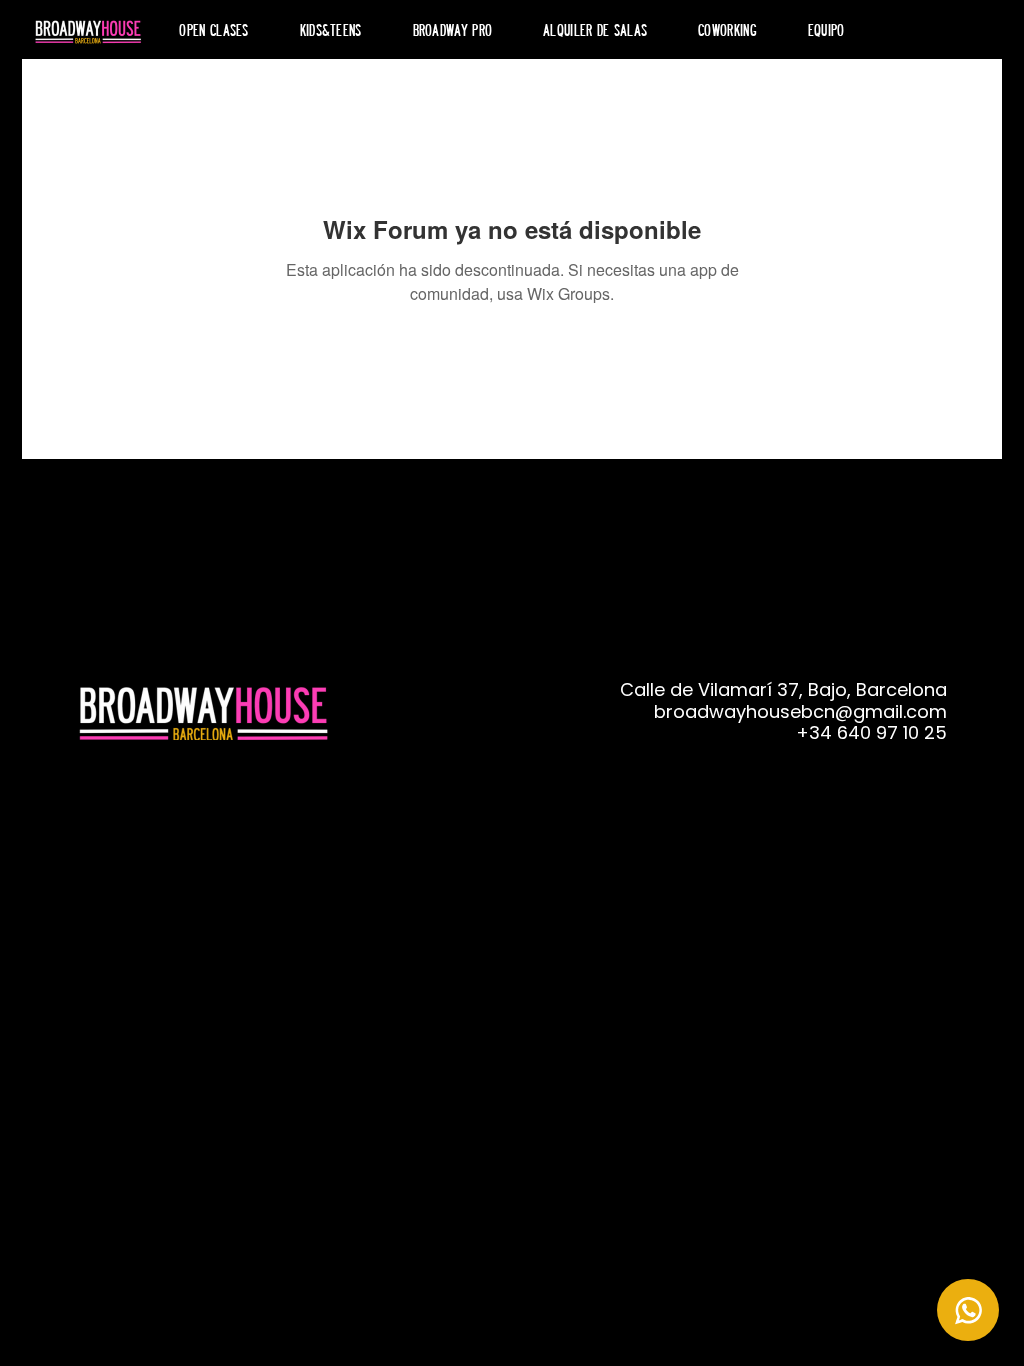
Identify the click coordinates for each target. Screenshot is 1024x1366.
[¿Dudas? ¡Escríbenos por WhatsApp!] (968, 1310)
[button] (452, 29)
